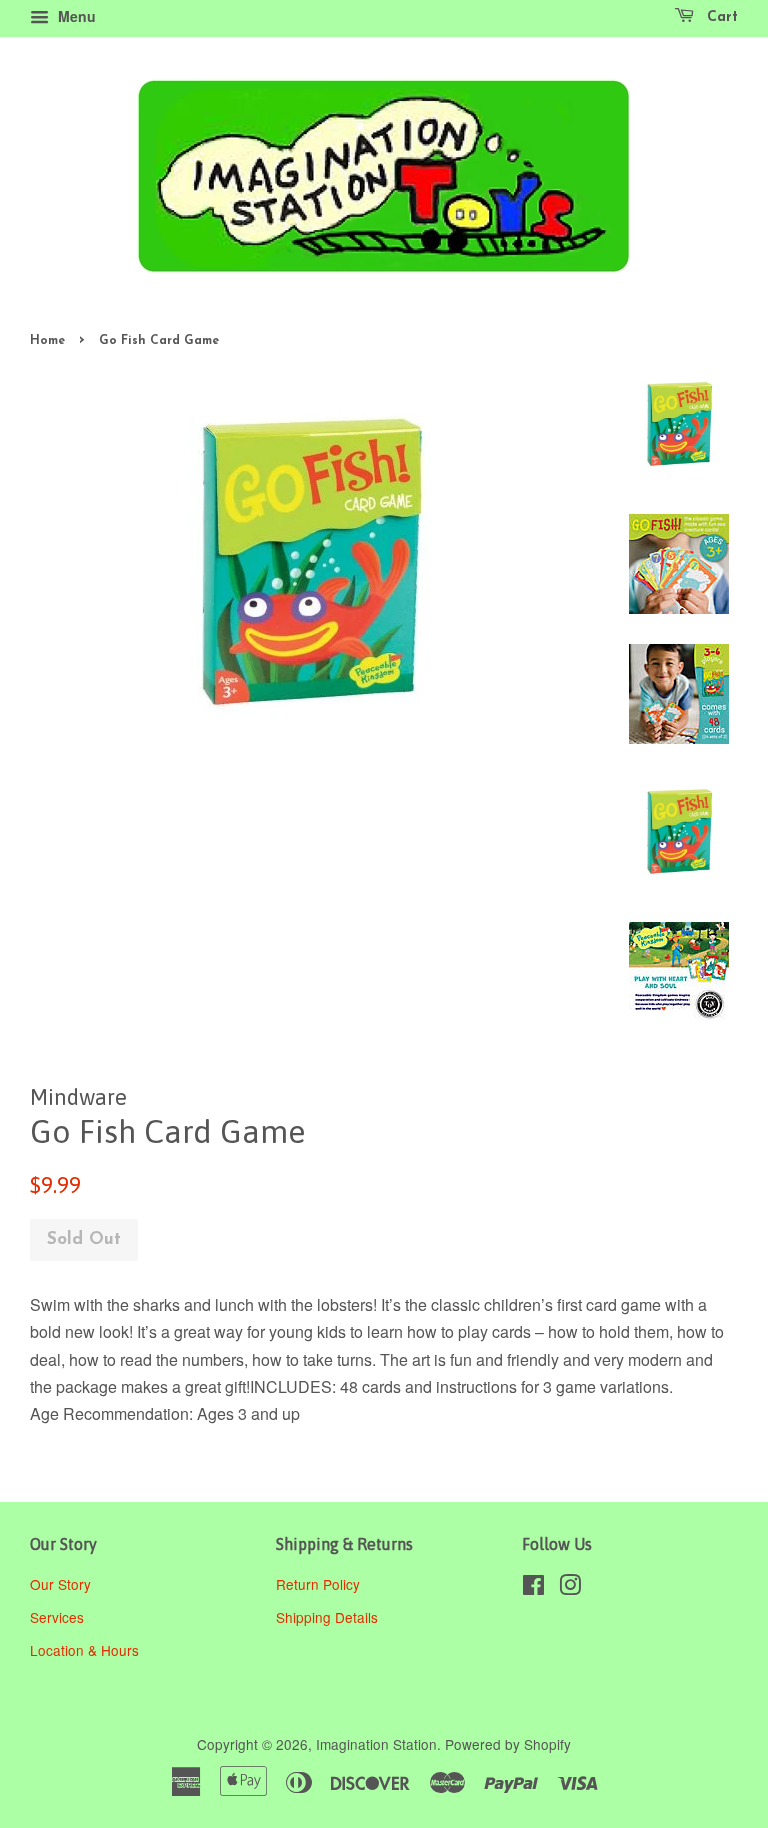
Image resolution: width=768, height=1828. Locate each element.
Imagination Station (376, 1744)
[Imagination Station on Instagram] (570, 1588)
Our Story (60, 1584)
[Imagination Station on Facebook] (533, 1588)
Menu (75, 16)
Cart (720, 17)
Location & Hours (84, 1650)
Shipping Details (329, 1617)
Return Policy (320, 1584)
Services (57, 1617)
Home (47, 341)
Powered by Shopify (508, 1744)
